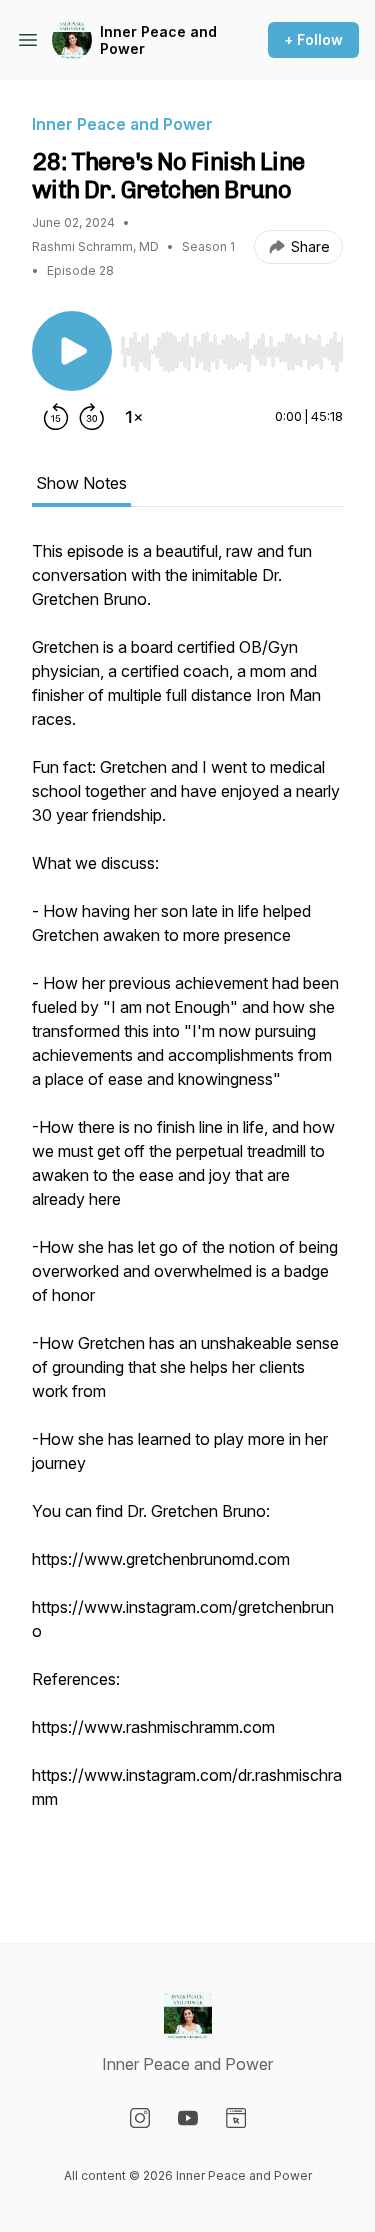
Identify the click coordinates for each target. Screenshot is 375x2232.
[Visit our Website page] (236, 2118)
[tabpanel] (187, 1209)
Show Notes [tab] (81, 483)
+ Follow (313, 39)
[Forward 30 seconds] (92, 417)
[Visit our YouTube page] (188, 2118)
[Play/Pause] (72, 351)
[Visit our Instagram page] (140, 2118)
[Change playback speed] (134, 417)
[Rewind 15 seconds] (56, 417)
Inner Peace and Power (158, 40)
